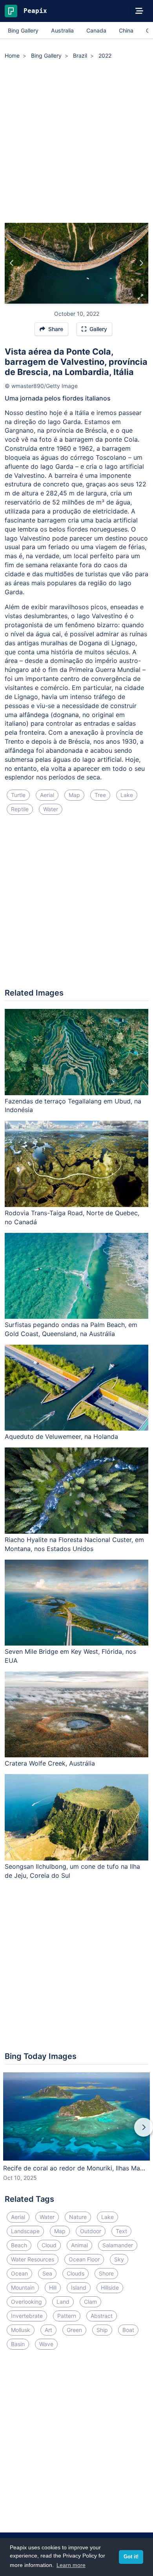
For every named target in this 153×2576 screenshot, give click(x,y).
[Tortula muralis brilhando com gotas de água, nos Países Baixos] (141, 263)
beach (19, 2245)
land (63, 2302)
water (51, 809)
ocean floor (84, 2259)
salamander (118, 2245)
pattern (67, 2316)
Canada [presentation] (96, 30)
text (121, 2231)
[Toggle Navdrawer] (139, 11)
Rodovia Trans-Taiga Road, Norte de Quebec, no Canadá (72, 1217)
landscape (25, 2231)
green (74, 2330)
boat (128, 2330)
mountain (23, 2287)
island (79, 2287)
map (74, 795)
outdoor (91, 2231)
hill (53, 2287)
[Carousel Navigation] (76, 2133)
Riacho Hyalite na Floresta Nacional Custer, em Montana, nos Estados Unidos (74, 1544)
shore (106, 2273)
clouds (76, 2273)
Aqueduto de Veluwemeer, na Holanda (61, 1436)
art (48, 2330)
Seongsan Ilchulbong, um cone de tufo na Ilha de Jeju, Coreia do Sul (72, 1871)
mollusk (21, 2330)
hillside (110, 2287)
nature (78, 2217)
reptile (20, 809)
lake (127, 795)
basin (18, 2344)
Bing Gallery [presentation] (23, 30)
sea (47, 2273)
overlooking (26, 2302)
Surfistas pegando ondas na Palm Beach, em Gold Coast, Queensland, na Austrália (71, 1329)
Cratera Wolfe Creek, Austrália (50, 1763)
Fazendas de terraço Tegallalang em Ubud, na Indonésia (73, 1106)
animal (79, 2245)
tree (100, 795)
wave (46, 2344)
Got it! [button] (131, 2557)
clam (90, 2302)
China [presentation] (126, 30)
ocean (19, 2273)
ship (102, 2330)
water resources (33, 2259)
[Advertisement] (76, 142)
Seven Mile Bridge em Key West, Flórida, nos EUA (70, 1656)
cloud (49, 2245)
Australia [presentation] (62, 30)
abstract (102, 2316)
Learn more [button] (71, 2565)
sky (119, 2259)
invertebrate (27, 2316)
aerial (47, 795)
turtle (18, 795)
